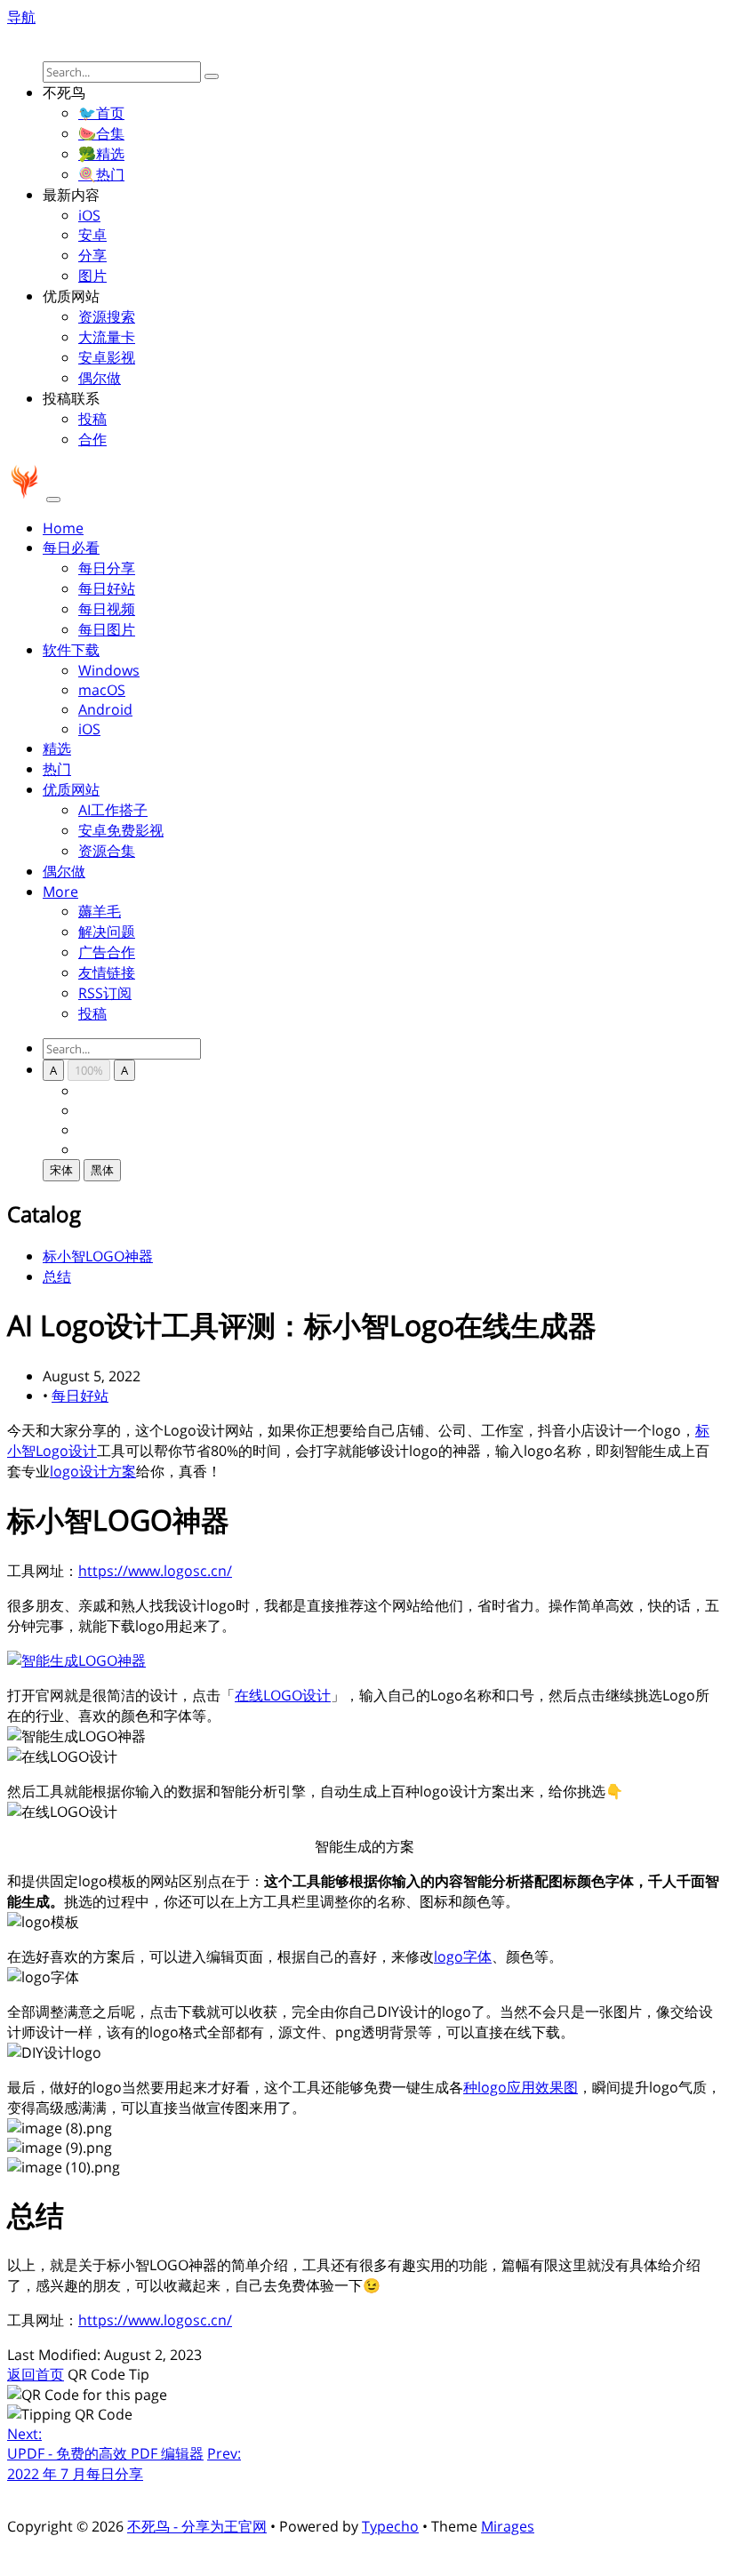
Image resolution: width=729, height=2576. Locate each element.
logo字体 (463, 1956)
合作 (92, 439)
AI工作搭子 (113, 810)
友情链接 (107, 972)
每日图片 (107, 629)
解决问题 (107, 932)
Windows (109, 670)
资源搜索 (107, 316)
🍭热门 (101, 174)
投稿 (92, 419)
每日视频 (107, 609)
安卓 (92, 235)
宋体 (61, 1170)
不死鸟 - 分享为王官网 (197, 2526)
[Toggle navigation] (53, 500)
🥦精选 (101, 154)
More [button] (60, 892)
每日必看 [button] (71, 548)
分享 (92, 255)
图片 (92, 276)
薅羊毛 (100, 911)
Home (63, 528)
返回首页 (36, 2374)
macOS (102, 690)
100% (89, 1070)
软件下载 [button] (71, 650)
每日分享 (107, 568)
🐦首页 (101, 113)
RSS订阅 (105, 993)
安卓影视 (107, 357)
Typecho (390, 2526)
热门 (57, 769)
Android (105, 709)
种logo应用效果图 (521, 2087)
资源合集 (107, 851)
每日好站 (107, 588)
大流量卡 (107, 337)
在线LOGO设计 (283, 1695)
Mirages (508, 2526)
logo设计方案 (93, 1471)
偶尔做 (100, 378)
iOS (89, 215)
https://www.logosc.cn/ (155, 1571)
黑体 (102, 1170)
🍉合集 (101, 133)
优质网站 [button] (71, 789)
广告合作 (107, 952)
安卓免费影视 (121, 830)
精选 (57, 748)
